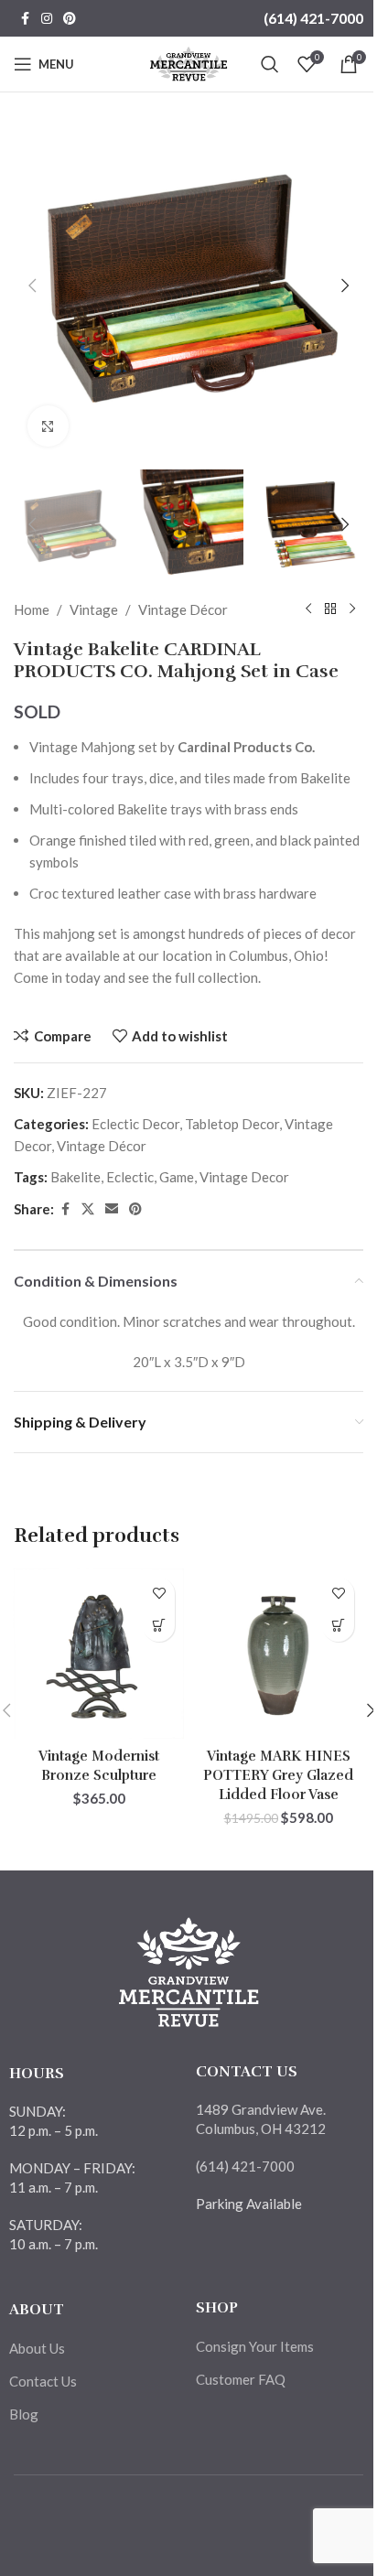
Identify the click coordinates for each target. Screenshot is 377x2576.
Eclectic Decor (135, 1124)
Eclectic (130, 1177)
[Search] (270, 64)
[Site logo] (189, 62)
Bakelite (75, 1177)
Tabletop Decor (232, 1124)
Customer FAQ (241, 2379)
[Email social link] (112, 1209)
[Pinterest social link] (70, 19)
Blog (24, 2414)
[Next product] (352, 609)
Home (32, 609)
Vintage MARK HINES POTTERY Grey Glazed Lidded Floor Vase (278, 1775)
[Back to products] (330, 609)
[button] (32, 286)
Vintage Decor (244, 1177)
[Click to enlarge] (48, 426)
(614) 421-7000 (313, 18)
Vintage (94, 609)
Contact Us (43, 2381)
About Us (37, 2348)
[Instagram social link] (47, 19)
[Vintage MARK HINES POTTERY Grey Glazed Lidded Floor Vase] (278, 1654)
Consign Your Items (255, 2346)
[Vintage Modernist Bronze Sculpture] (99, 1654)
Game (177, 1177)
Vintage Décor (183, 609)
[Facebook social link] (25, 19)
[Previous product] (308, 609)
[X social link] (88, 1209)
